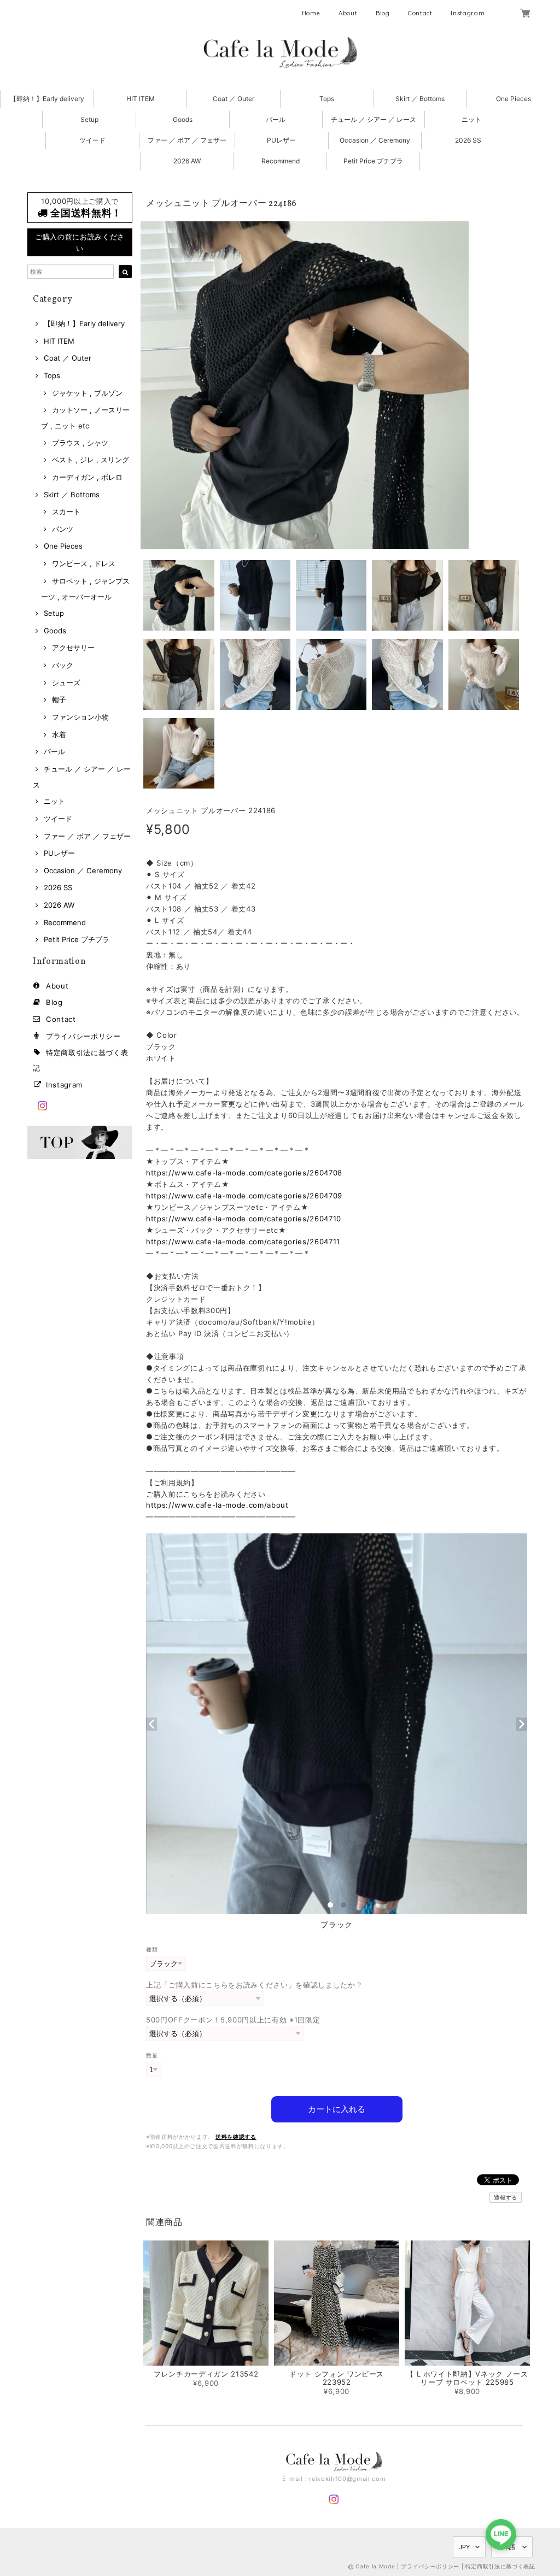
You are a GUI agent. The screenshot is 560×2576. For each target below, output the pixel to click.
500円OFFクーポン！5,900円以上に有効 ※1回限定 (233, 2020)
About (348, 13)
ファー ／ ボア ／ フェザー (187, 140)
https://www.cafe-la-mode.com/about (217, 1505)
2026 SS (468, 140)
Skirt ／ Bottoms (420, 99)
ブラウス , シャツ (80, 443)
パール (276, 119)
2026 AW (187, 161)
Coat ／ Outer (234, 99)
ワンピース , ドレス (84, 563)
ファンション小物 (80, 717)
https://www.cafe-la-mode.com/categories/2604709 (244, 1196)
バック (63, 665)
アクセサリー (73, 648)
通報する (506, 2197)
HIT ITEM (141, 99)
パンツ (63, 529)
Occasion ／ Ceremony (375, 140)
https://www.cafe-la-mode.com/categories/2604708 (244, 1173)
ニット (471, 119)
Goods (183, 119)
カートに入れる (337, 2109)
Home (311, 13)
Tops (327, 99)
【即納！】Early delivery (47, 99)
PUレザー (281, 140)
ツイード (92, 140)
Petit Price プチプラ (373, 161)
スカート (66, 511)
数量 (152, 2055)
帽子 (59, 699)
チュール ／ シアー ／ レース (374, 119)
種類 (152, 1949)
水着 (59, 734)
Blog (383, 13)
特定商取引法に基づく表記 (500, 2566)
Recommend (281, 161)
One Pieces (514, 99)
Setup (89, 119)
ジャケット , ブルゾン (87, 393)
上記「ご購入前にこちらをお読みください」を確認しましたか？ (254, 1985)
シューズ (66, 683)
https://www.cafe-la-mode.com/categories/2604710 (244, 1219)
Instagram (468, 13)
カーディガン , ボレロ (87, 477)
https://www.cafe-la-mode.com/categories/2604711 (243, 1242)
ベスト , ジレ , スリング (91, 460)
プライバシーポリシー (83, 1036)
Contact (420, 13)
